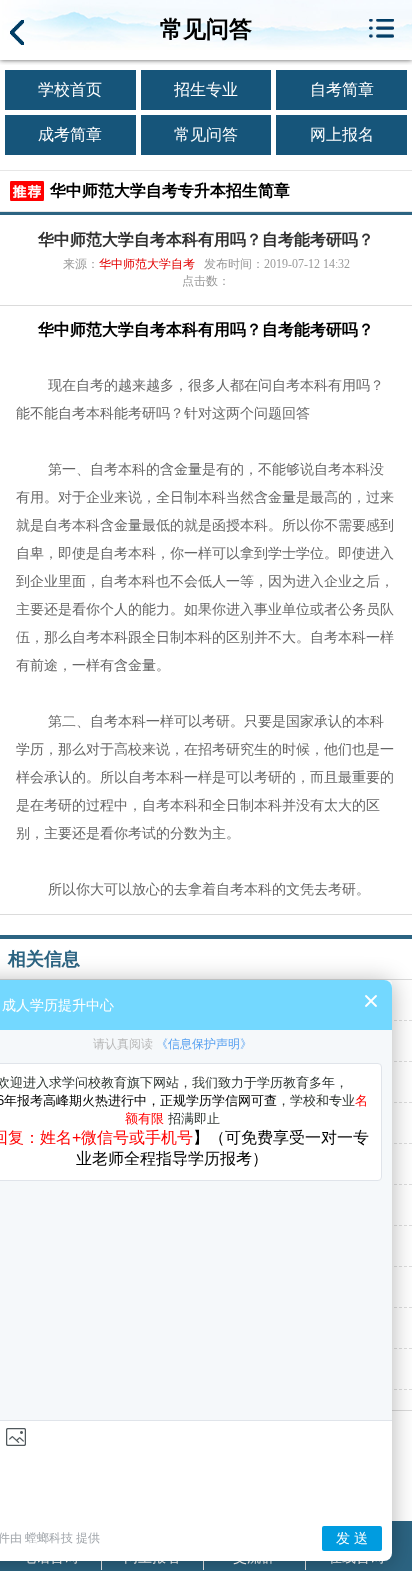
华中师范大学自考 (147, 264)
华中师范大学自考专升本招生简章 (170, 190)
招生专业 (206, 89)
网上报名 (342, 134)
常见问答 (206, 134)
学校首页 (70, 89)
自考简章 (342, 89)
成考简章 (70, 134)
